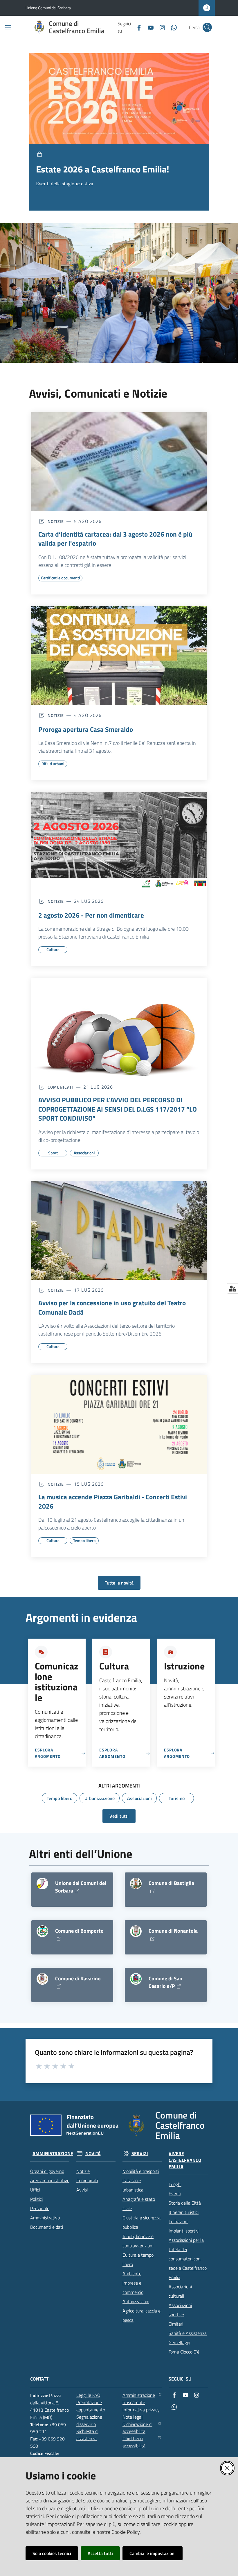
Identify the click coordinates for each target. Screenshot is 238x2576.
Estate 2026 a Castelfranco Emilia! (103, 169)
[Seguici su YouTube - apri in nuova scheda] (148, 27)
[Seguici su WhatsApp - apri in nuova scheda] (172, 27)
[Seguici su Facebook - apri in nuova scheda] (137, 27)
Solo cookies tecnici (52, 2553)
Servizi (140, 2154)
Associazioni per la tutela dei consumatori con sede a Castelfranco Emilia (188, 2259)
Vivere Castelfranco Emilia (185, 2160)
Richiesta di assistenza (87, 2435)
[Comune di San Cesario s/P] (136, 1979)
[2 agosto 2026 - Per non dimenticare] (119, 841)
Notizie (83, 2171)
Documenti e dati (47, 2227)
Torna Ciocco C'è (184, 2352)
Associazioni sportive (180, 2310)
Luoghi (175, 2184)
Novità (93, 2154)
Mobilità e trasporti (141, 2171)
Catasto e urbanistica (133, 2185)
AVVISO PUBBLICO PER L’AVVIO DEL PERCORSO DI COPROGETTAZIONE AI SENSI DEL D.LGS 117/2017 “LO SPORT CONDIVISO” (118, 1109)
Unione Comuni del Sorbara (48, 8)
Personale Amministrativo (45, 2213)
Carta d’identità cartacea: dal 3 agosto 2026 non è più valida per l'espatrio (115, 539)
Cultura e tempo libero (138, 2260)
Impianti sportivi (184, 2231)
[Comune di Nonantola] (136, 1931)
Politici (36, 2199)
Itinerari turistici (184, 2212)
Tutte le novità (119, 1583)
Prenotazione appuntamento (91, 2406)
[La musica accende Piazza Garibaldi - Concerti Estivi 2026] (119, 1424)
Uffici (35, 2190)
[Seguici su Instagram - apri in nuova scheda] (160, 27)
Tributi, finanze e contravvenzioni (138, 2241)
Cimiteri (176, 2324)
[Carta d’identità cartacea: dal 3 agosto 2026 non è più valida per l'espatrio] (119, 462)
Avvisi (82, 2190)
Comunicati (87, 2180)
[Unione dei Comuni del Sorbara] (42, 1884)
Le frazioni (178, 2221)
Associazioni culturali (180, 2291)
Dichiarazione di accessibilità (137, 2428)
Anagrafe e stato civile (139, 2204)
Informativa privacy (141, 2410)
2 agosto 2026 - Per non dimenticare (91, 915)
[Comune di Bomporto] (42, 1931)
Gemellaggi (179, 2342)
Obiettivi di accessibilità (134, 2442)
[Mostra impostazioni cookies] (232, 1288)
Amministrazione (53, 2154)
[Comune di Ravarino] (42, 1979)
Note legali (133, 2417)
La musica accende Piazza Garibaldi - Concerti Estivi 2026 (113, 1501)
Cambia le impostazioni (153, 2553)
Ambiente (132, 2274)
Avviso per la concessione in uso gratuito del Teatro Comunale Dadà (112, 1307)
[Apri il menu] (8, 27)
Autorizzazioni (136, 2301)
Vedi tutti (119, 1816)
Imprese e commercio (133, 2287)
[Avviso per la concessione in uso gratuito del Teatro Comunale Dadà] (119, 1231)
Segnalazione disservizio (89, 2421)
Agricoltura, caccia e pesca (141, 2315)
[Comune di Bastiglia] (136, 1884)
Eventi (175, 2194)
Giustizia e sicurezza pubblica (141, 2222)
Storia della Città (185, 2203)
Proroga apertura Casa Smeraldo (86, 729)
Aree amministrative (50, 2180)
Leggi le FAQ (88, 2395)
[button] (207, 27)
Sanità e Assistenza (188, 2333)
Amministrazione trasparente (139, 2399)
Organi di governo (47, 2171)
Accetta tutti (100, 2553)
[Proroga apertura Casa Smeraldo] (119, 656)
